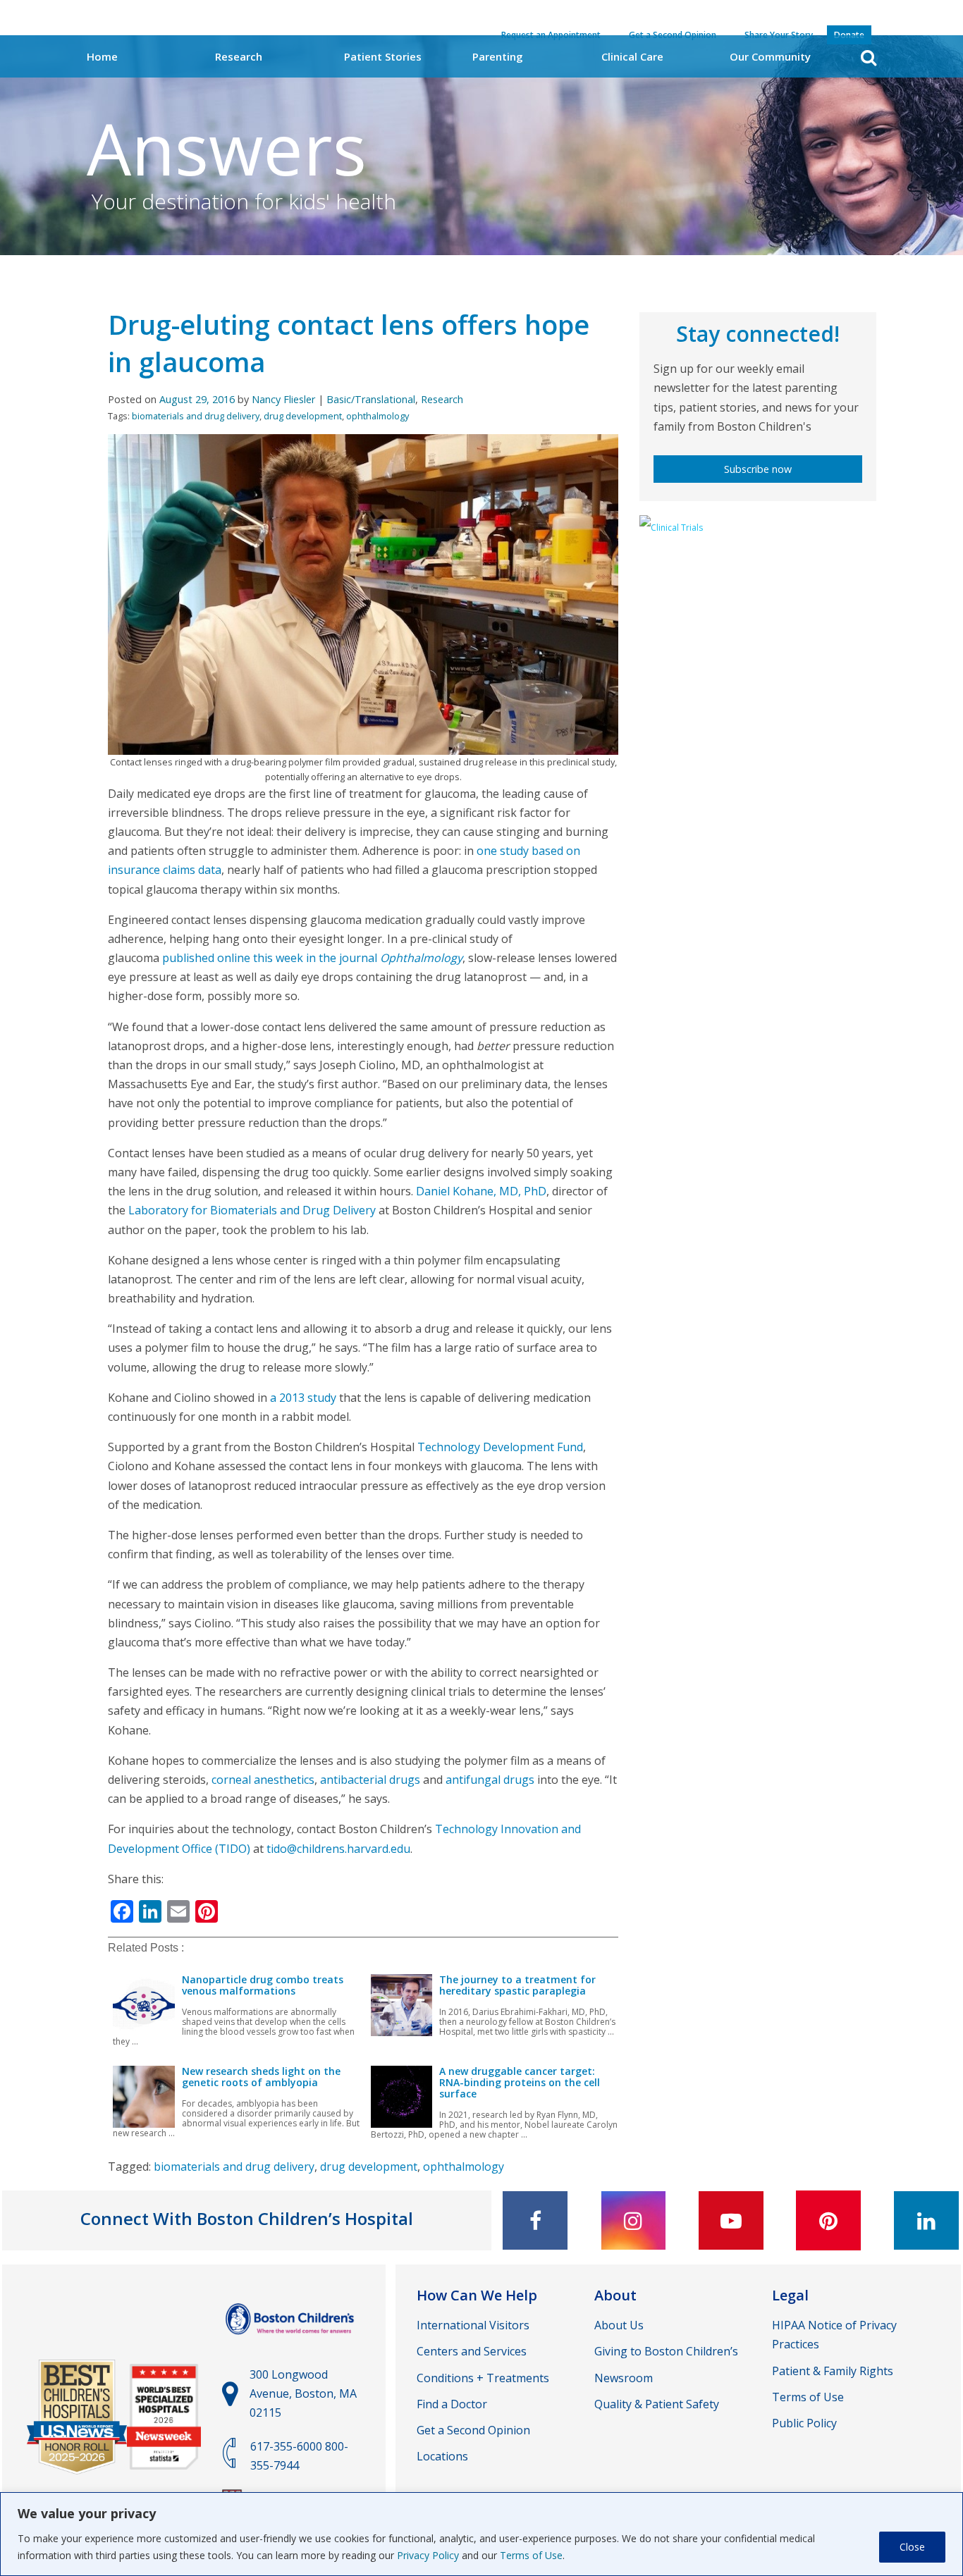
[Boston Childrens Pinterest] (828, 2220)
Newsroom (624, 2378)
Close (912, 2547)
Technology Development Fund (500, 1447)
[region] (481, 2534)
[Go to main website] (292, 2341)
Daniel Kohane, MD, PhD (481, 1191)
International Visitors (473, 2325)
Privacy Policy (428, 2555)
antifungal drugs (490, 1780)
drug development (303, 416)
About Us (619, 2325)
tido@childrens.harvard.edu (338, 1849)
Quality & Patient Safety (657, 2404)
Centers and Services (472, 2351)
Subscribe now (758, 469)
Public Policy (804, 2423)
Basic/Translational (371, 399)
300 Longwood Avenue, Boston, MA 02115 (303, 2393)
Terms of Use (531, 2555)
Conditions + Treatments (483, 2378)
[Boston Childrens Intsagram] (633, 2220)
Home (102, 56)
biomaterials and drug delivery (196, 416)
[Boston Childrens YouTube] (731, 2220)
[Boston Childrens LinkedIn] (926, 2220)
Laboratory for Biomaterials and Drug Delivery (252, 1210)
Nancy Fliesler (283, 399)
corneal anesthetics (263, 1780)
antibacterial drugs (370, 1780)
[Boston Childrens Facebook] (535, 2220)
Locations (442, 2456)
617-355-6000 (286, 2446)
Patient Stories (383, 56)
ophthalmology (378, 416)
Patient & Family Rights (833, 2371)
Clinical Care (632, 56)
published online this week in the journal (312, 958)
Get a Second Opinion (473, 2430)
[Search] (869, 57)
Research (239, 56)
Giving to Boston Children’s (666, 2351)
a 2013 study (303, 1398)
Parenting (498, 56)
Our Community (770, 56)
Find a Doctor (452, 2404)
